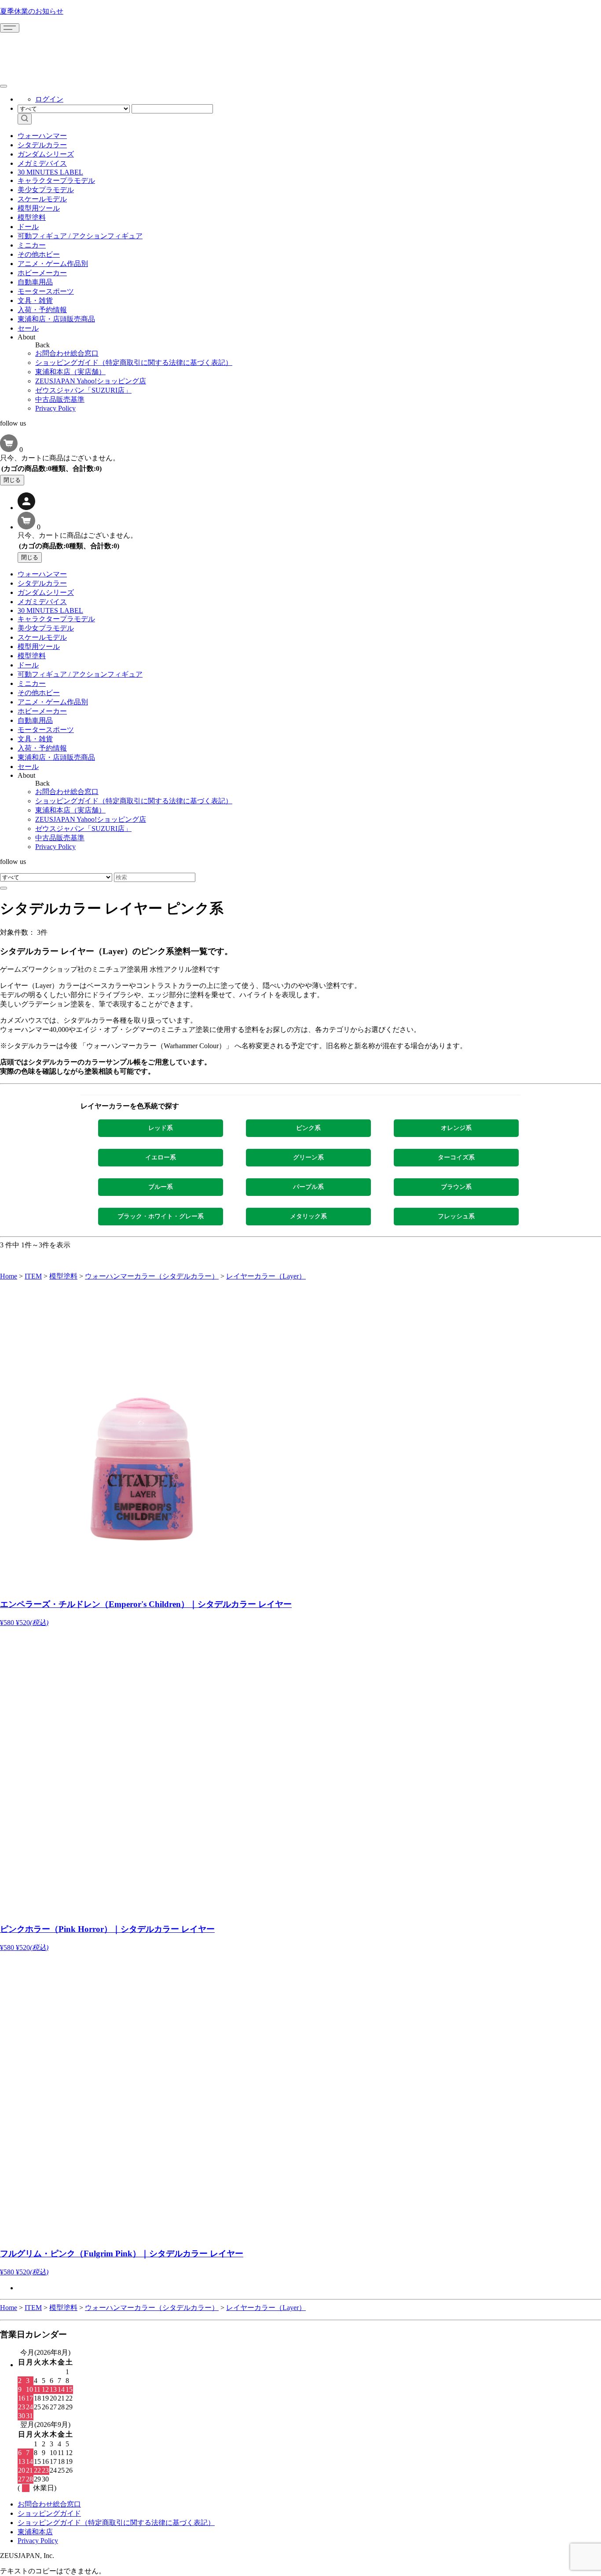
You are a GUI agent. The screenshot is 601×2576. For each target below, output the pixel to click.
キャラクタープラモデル (56, 180)
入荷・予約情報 (42, 310)
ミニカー (32, 245)
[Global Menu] (4, 86)
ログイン (49, 99)
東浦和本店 (35, 2532)
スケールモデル (42, 199)
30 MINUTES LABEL (50, 172)
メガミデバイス (42, 163)
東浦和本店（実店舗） (70, 372)
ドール (28, 227)
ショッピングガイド (49, 2513)
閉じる (12, 480)
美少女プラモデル (46, 190)
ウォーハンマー (42, 136)
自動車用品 (35, 282)
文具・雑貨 (35, 301)
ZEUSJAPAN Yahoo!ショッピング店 (91, 381)
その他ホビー (39, 254)
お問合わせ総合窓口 (67, 353)
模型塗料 (32, 217)
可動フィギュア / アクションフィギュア (80, 236)
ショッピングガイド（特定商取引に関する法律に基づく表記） (134, 363)
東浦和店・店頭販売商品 (56, 319)
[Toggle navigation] (10, 28)
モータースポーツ (46, 291)
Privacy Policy (55, 408)
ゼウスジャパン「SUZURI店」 (83, 390)
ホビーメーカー (42, 273)
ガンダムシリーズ (46, 154)
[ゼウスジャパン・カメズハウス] (33, 52)
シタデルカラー (42, 145)
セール (28, 328)
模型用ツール (39, 208)
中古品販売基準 (60, 399)
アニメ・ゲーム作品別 (53, 264)
